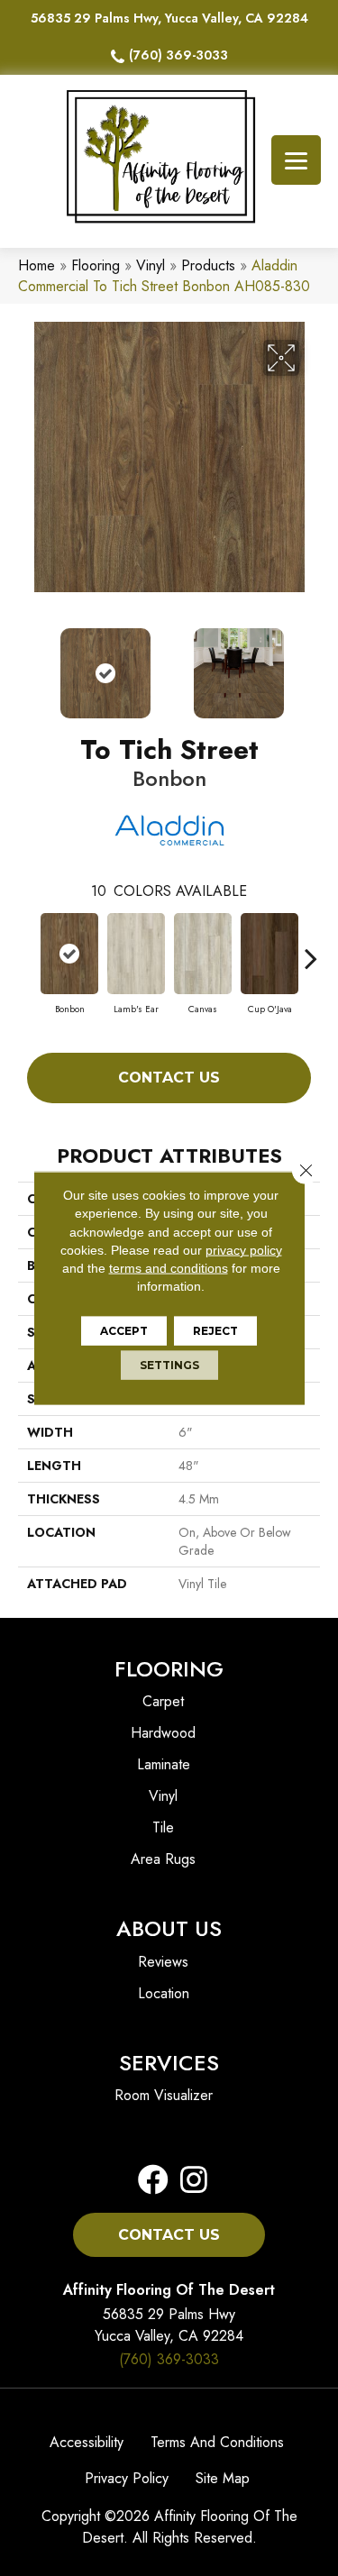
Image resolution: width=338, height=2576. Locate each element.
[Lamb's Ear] (136, 954)
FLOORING (169, 1669)
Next (311, 664)
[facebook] (153, 2181)
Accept (124, 1330)
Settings (169, 1364)
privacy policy (244, 1250)
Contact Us (169, 1078)
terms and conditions (169, 1268)
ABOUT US (169, 1928)
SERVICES (169, 2063)
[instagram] (188, 2181)
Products (208, 265)
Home (37, 265)
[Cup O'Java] (269, 954)
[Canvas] (203, 954)
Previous (27, 664)
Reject (215, 1330)
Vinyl (151, 265)
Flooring (96, 265)
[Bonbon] (69, 954)
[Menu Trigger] (296, 160)
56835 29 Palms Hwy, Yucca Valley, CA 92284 (169, 18)
